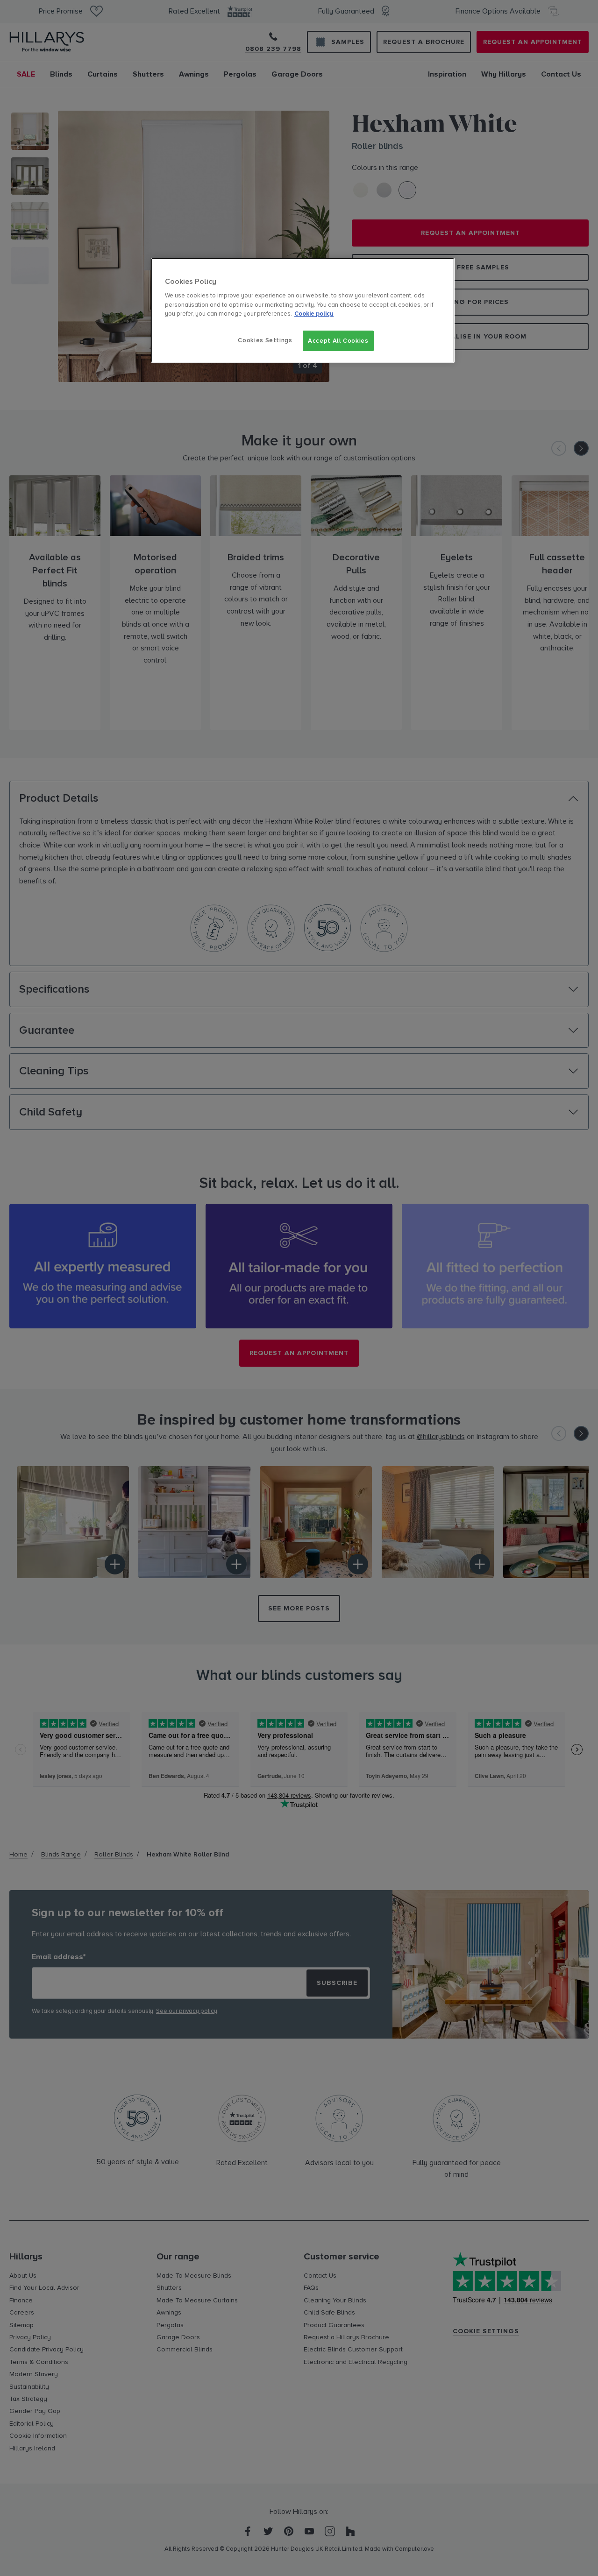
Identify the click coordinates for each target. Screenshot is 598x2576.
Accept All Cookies (338, 341)
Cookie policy (314, 314)
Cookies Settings (265, 340)
